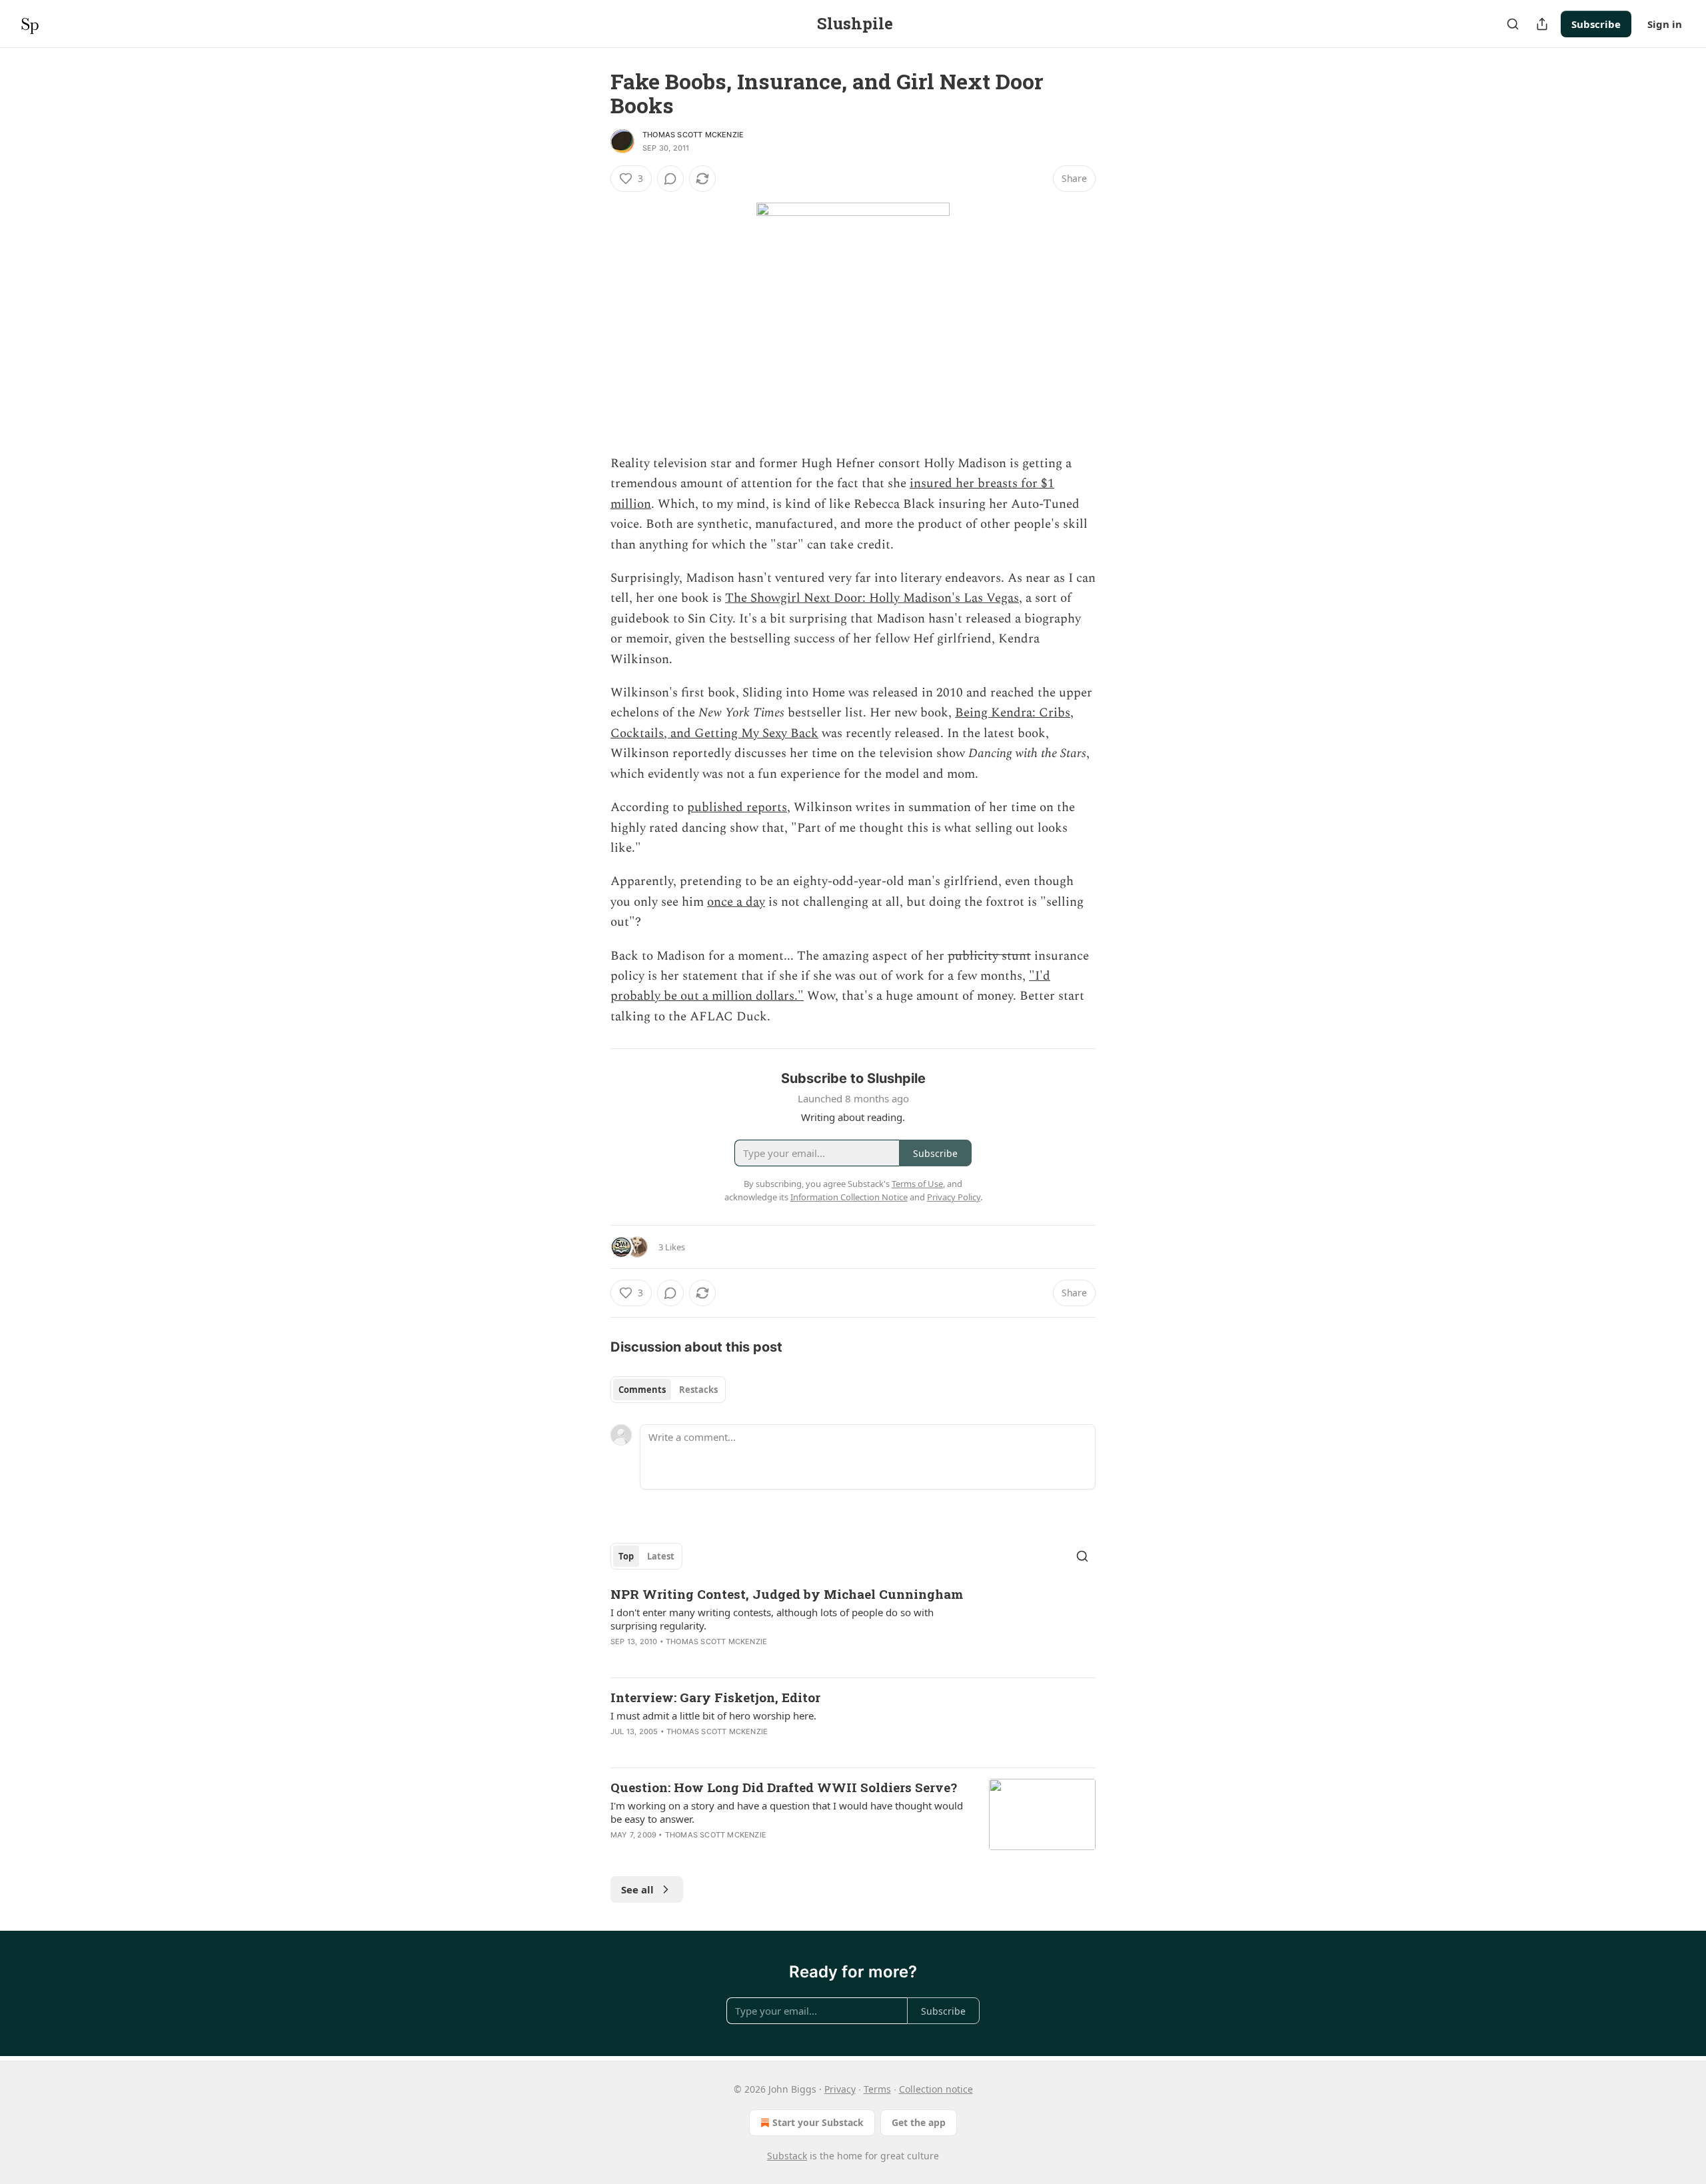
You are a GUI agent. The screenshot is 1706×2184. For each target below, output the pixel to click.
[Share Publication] (1542, 24)
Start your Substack (818, 2122)
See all (637, 1889)
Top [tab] (626, 1556)
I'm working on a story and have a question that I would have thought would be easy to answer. (787, 1812)
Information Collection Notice (849, 1197)
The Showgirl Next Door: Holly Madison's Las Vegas (872, 598)
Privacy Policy (954, 1197)
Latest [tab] (661, 1556)
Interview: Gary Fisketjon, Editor (715, 1697)
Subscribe (1596, 24)
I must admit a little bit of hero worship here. (713, 1715)
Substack (787, 2156)
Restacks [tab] (698, 1390)
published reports (737, 807)
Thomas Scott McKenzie (693, 135)
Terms (877, 2089)
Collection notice (936, 2089)
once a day (736, 902)
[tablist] (668, 1390)
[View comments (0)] (670, 179)
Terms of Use (917, 1184)
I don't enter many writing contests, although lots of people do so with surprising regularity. (772, 1619)
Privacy (840, 2089)
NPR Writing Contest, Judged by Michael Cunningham (787, 1594)
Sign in (1665, 24)
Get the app (919, 2122)
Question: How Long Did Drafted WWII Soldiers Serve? (784, 1787)
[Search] (1513, 24)
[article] (853, 1626)
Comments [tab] (642, 1390)
